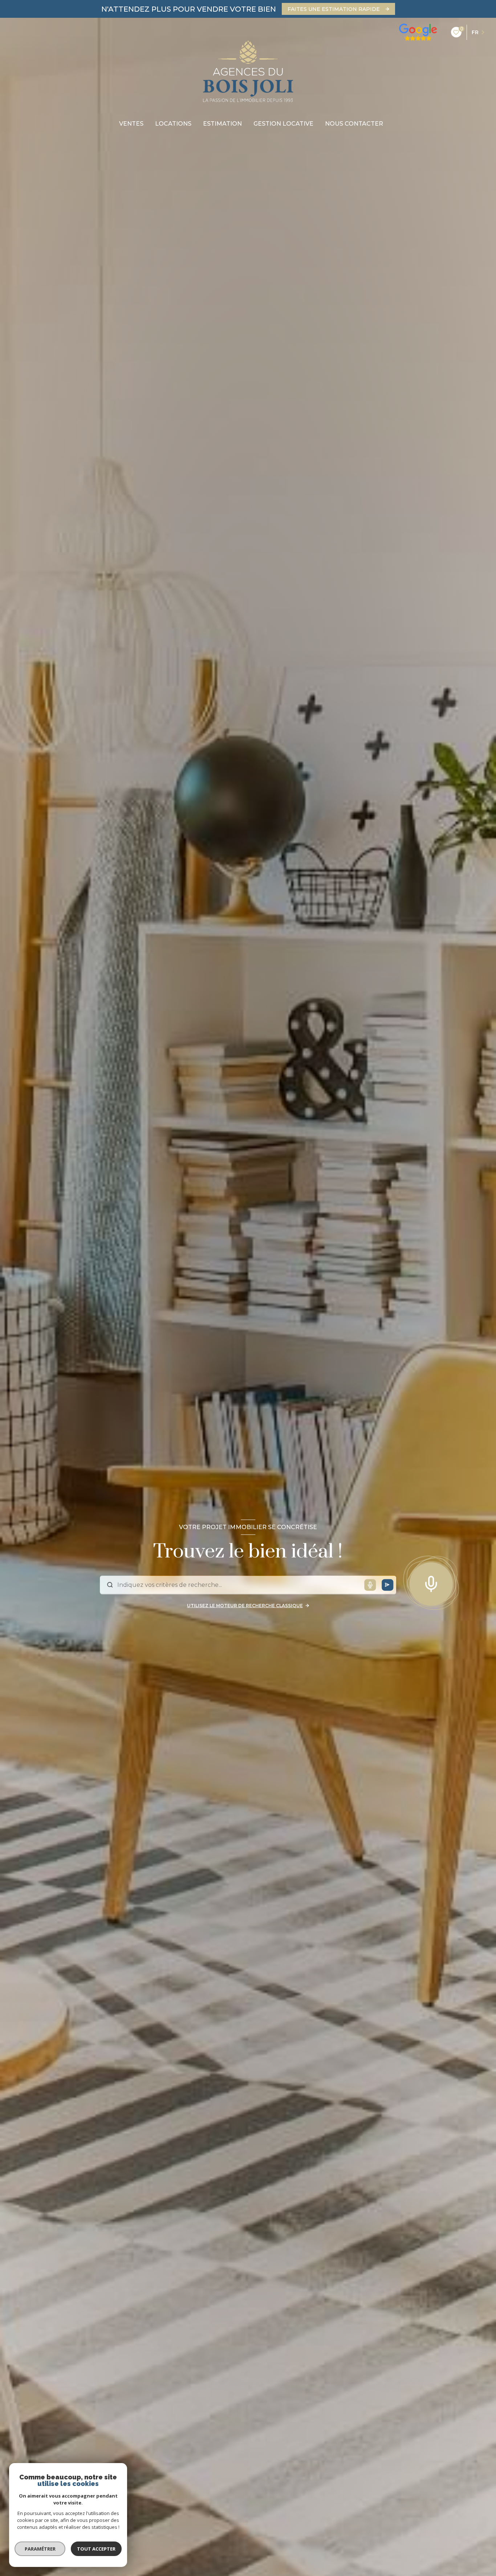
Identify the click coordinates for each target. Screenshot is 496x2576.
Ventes (131, 124)
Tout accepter (96, 2549)
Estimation (222, 124)
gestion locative (283, 124)
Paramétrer (40, 2549)
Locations (173, 124)
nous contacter (354, 124)
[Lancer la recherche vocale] (431, 1582)
